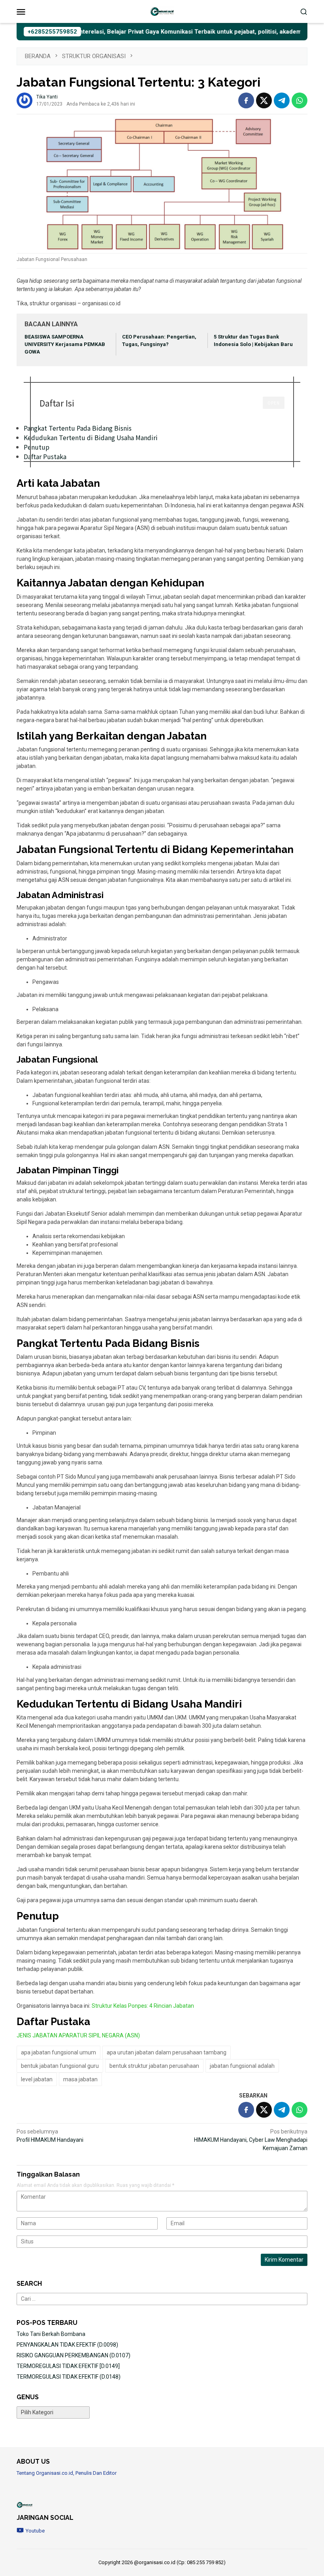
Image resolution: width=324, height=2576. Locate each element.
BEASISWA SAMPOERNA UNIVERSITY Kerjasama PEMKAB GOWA (65, 344)
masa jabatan (80, 2079)
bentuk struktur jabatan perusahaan (154, 2066)
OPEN (274, 403)
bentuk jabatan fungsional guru (60, 2066)
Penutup (37, 447)
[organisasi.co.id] (162, 11)
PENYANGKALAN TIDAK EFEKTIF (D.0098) (67, 2345)
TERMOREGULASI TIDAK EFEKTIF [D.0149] (68, 2366)
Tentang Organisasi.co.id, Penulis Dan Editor (67, 2473)
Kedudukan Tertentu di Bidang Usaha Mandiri (91, 437)
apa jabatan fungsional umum (58, 2052)
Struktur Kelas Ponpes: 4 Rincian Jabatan (143, 2006)
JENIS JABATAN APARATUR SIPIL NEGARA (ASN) (78, 2035)
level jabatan (37, 2079)
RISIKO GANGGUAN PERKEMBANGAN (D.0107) (73, 2355)
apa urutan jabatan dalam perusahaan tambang (167, 2052)
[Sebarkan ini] (246, 100)
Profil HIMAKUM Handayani (50, 2136)
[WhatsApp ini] (300, 100)
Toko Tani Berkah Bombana (51, 2334)
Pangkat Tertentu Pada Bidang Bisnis (78, 428)
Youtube (35, 2531)
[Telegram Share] (282, 100)
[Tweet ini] (264, 100)
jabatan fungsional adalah (242, 2066)
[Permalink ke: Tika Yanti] (24, 100)
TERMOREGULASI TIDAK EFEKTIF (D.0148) (69, 2377)
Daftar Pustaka (45, 456)
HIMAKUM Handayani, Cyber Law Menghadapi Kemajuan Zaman (251, 2140)
